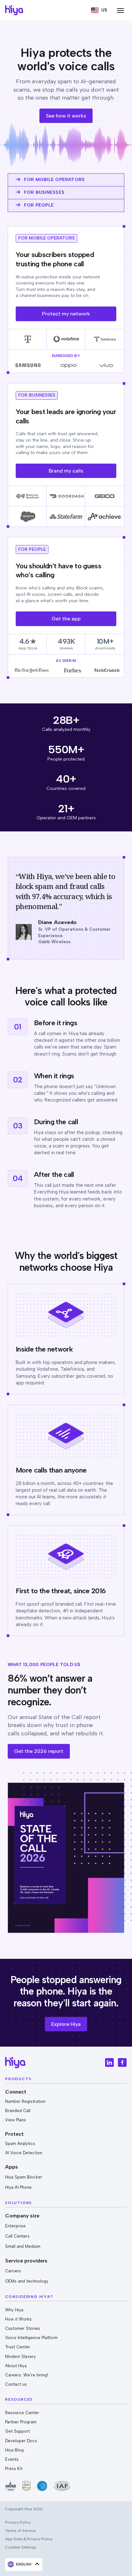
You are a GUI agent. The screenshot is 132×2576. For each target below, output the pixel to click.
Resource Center (22, 2413)
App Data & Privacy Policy (29, 2539)
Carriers (13, 2271)
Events (12, 2459)
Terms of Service (21, 2531)
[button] (99, 10)
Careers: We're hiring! (27, 2375)
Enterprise (15, 2226)
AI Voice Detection (24, 2153)
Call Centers (17, 2236)
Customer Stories (23, 2328)
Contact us (16, 2384)
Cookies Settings (21, 2547)
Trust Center (18, 2347)
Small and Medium (23, 2246)
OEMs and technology (27, 2281)
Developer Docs (21, 2441)
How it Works (18, 2319)
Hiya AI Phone (18, 2187)
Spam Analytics (20, 2144)
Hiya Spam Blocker (24, 2177)
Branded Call (18, 2111)
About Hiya (16, 2366)
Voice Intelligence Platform (31, 2338)
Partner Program (21, 2422)
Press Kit (14, 2469)
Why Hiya (14, 2310)
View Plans (16, 2120)
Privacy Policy (18, 2522)
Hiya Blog (14, 2450)
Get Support (17, 2431)
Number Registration (25, 2101)
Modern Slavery (21, 2356)
